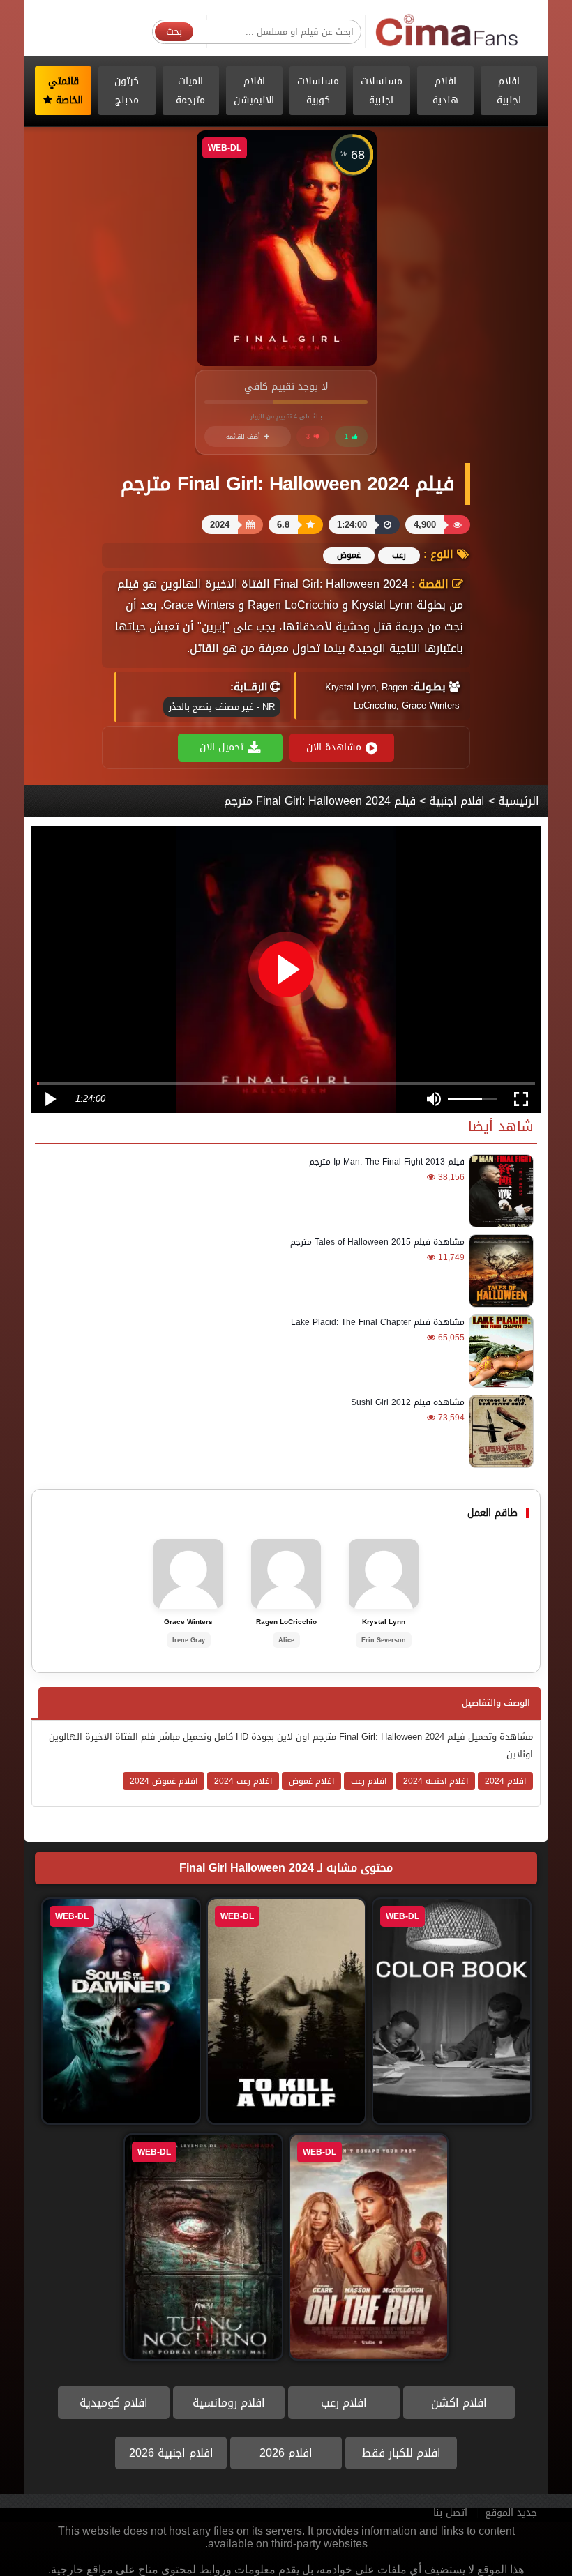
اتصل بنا (450, 2513)
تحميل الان (221, 747)
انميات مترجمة (190, 91)
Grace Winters (188, 1622)
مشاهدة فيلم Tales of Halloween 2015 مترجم (377, 1242)
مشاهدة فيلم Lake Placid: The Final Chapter (378, 1322)
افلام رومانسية (229, 2403)
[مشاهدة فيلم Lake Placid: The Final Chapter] (499, 1351)
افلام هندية (445, 91)
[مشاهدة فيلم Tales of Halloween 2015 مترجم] (499, 1271)
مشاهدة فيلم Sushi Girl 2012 (408, 1402)
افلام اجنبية (509, 91)
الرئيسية (519, 801)
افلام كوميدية (114, 2403)
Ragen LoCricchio (286, 1622)
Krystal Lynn (384, 1622)
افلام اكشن (459, 2403)
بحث (174, 32)
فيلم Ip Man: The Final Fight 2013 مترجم (387, 1162)
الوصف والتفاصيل (496, 1703)
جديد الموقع (511, 2513)
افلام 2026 (286, 2453)
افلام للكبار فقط (401, 2453)
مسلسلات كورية (318, 91)
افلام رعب (344, 2403)
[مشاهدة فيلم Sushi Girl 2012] (499, 1431)
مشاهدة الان (334, 747)
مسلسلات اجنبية (382, 91)
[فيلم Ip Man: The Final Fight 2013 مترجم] (499, 1191)
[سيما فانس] (447, 31)
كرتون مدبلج (127, 91)
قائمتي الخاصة (66, 91)
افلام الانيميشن (254, 91)
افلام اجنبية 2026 (171, 2453)
